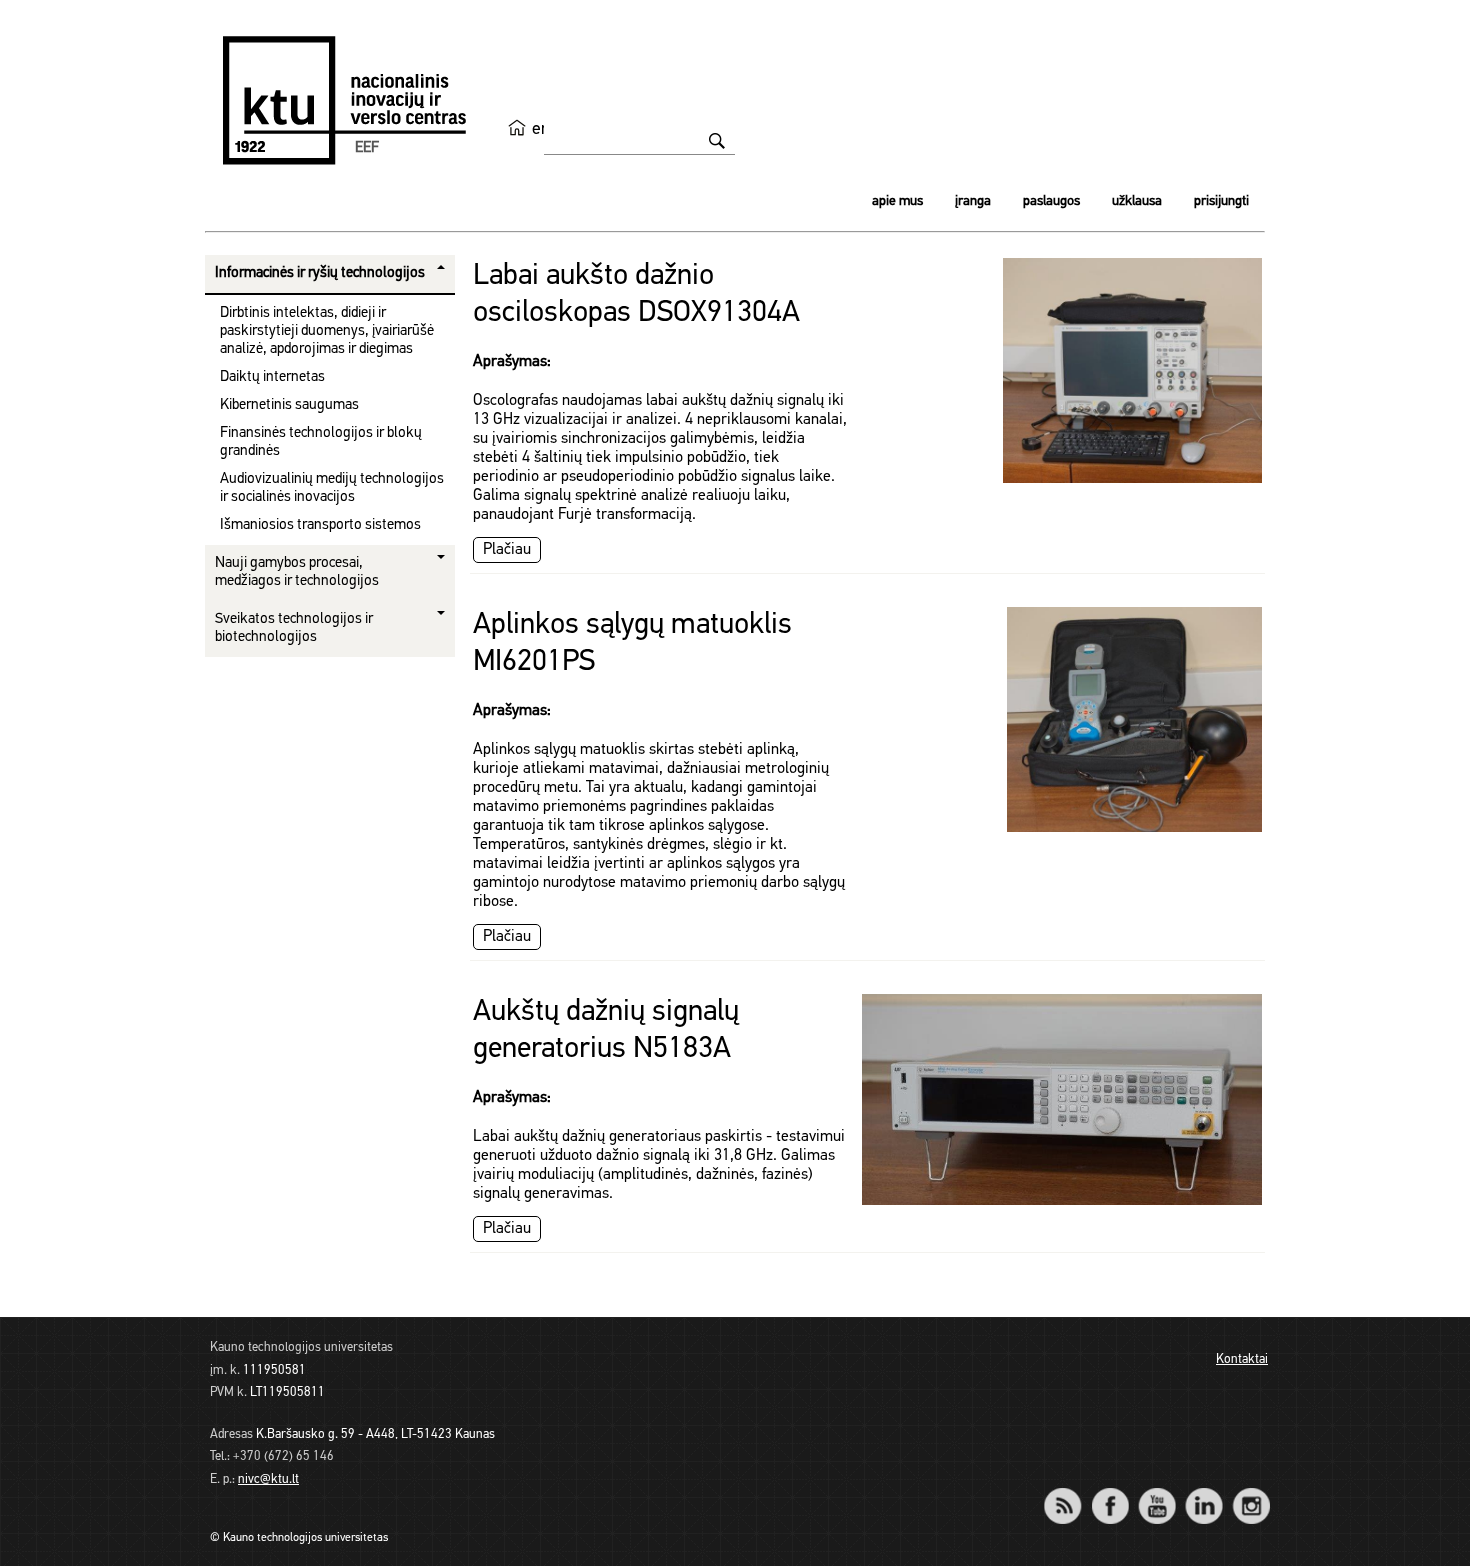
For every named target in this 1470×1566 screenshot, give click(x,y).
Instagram (1250, 1492)
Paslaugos (1051, 201)
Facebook (1109, 1492)
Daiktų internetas (272, 377)
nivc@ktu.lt (268, 1479)
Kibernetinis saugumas (289, 405)
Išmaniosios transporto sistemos (320, 525)
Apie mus (897, 201)
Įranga (973, 201)
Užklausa (1137, 201)
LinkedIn (1203, 1492)
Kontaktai (1242, 1359)
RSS (1071, 1492)
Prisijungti (1221, 201)
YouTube (1156, 1492)
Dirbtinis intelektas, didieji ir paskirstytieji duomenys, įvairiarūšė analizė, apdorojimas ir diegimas (327, 331)
